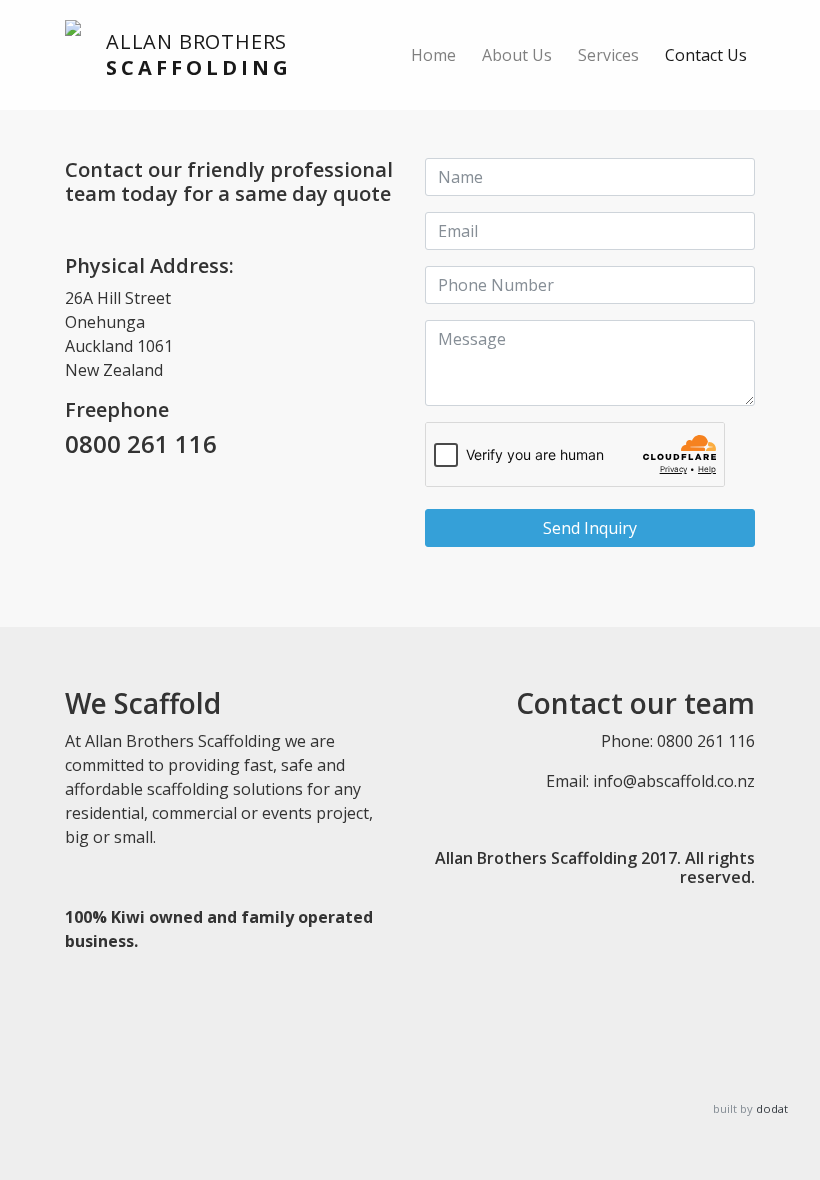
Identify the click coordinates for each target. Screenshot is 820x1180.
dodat (772, 1108)
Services (608, 55)
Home (433, 55)
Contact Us (706, 55)
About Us (517, 55)
